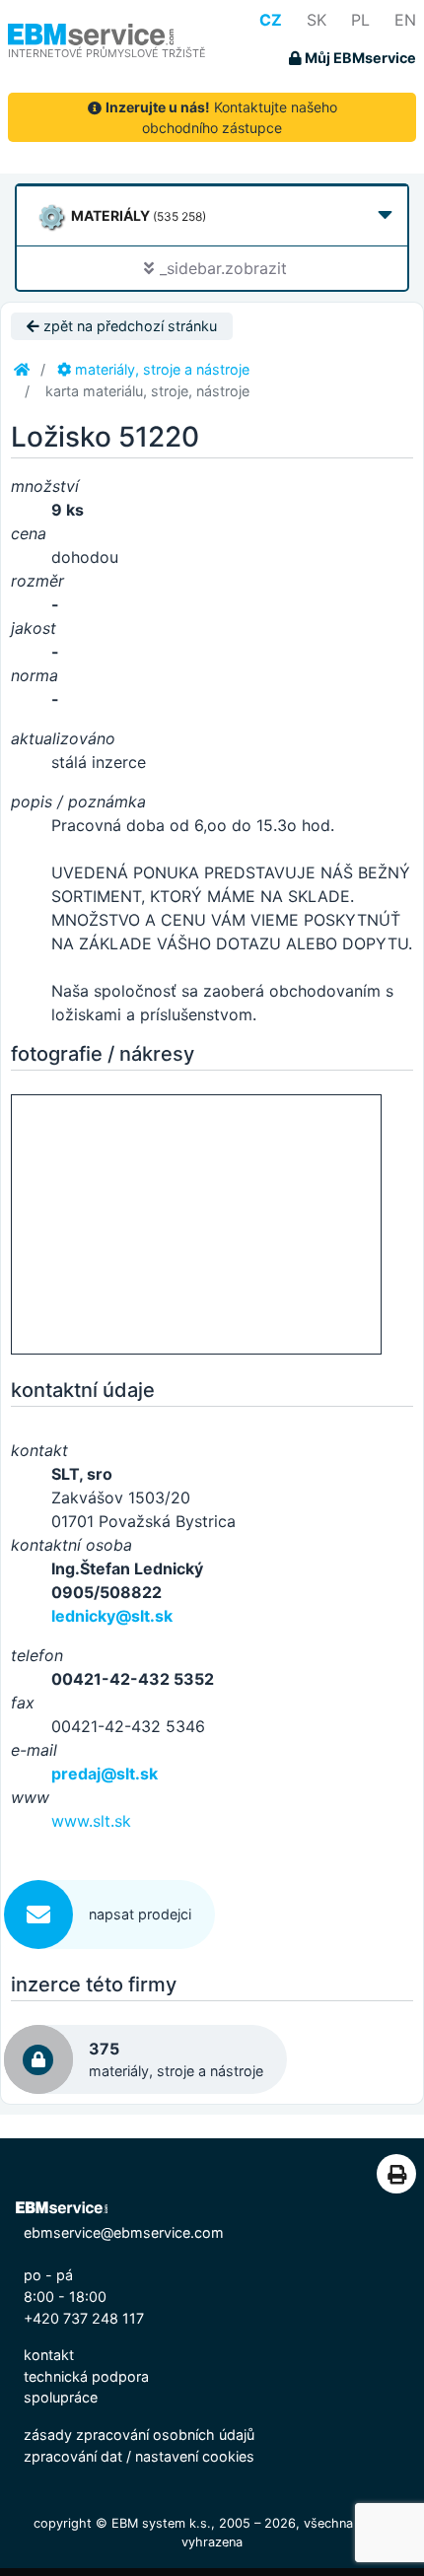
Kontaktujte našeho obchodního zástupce (221, 117)
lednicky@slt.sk (112, 1616)
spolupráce (61, 2397)
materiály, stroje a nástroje (160, 369)
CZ (271, 20)
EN (405, 20)
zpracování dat (73, 2456)
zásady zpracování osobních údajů (139, 2435)
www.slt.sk (91, 1821)
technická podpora (86, 2376)
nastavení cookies (195, 2456)
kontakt (49, 2355)
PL (360, 20)
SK (317, 20)
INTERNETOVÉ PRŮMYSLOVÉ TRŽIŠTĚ (107, 53)
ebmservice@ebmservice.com (124, 2232)
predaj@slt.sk (105, 1774)
